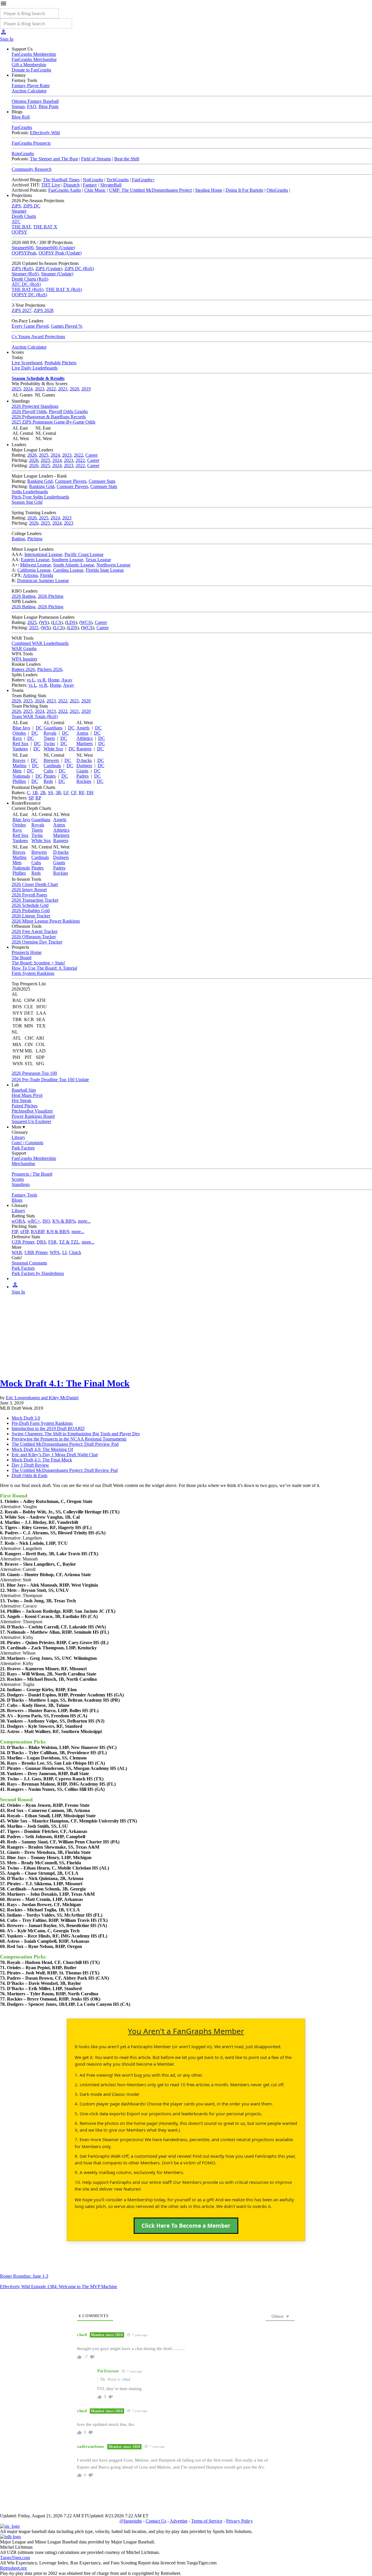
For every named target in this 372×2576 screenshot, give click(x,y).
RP (38, 798)
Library (18, 1137)
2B (43, 793)
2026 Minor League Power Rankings (46, 921)
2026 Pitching (51, 596)
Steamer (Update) (57, 274)
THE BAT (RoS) (27, 289)
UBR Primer (36, 1252)
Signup (18, 106)
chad (126, 2379)
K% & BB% (64, 1221)
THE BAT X (45, 227)
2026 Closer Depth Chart (35, 884)
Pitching (35, 539)
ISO (46, 1221)
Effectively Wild (45, 133)
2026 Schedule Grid (30, 905)
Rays (17, 738)
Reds (48, 781)
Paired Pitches (25, 1106)
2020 (74, 389)
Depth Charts (24, 216)
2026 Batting (24, 596)
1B (35, 793)
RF (82, 793)
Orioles (19, 733)
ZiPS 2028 (44, 310)
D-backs (84, 760)
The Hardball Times (61, 180)
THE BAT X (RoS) (64, 289)
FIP (15, 1232)
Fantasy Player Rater (31, 86)
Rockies (84, 781)
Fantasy (90, 185)
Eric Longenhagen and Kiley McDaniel (42, 1398)
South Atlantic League (74, 565)
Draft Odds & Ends (29, 1476)
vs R (41, 680)
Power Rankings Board (33, 1116)
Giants (82, 771)
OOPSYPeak (24, 253)
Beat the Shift (127, 159)
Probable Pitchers (60, 363)
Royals (50, 733)
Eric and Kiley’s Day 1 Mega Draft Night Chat (55, 1455)
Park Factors (23, 1148)
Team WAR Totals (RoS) (35, 716)
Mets (17, 771)
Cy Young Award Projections (38, 337)
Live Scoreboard (27, 363)
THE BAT (21, 227)
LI (64, 1252)
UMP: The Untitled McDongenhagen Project (150, 190)
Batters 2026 (23, 669)
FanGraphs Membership (34, 54)
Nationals (21, 776)
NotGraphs (93, 180)
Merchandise (23, 1164)
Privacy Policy (239, 2521)
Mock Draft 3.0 (26, 1418)
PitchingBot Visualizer (32, 1111)
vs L (31, 680)
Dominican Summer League (43, 581)
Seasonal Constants (29, 1263)
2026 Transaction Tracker (35, 900)
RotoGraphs (23, 154)
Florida (47, 575)
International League (43, 554)
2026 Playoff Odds (29, 411)
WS (44, 622)
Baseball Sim (24, 1090)
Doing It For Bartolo (244, 190)
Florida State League (105, 570)
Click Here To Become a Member (186, 2226)
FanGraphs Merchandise (34, 59)
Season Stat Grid (27, 502)
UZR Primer (23, 1242)
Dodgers (84, 766)
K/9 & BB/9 (58, 1232)
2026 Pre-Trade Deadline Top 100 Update (50, 1080)
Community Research (32, 169)
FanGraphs (22, 127)
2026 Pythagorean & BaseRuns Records (49, 417)
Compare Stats (102, 481)
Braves (19, 760)
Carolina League (68, 570)
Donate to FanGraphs (31, 70)
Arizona (30, 575)
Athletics (85, 738)
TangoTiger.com (15, 2558)
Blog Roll (21, 117)
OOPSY (19, 232)
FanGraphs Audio (65, 190)
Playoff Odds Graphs (68, 411)
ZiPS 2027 (22, 310)
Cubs (48, 771)
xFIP (24, 1232)
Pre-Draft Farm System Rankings (42, 1423)
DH (90, 793)
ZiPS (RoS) (22, 269)
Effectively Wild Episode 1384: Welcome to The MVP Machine (59, 2287)
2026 (32, 455)
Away (67, 680)
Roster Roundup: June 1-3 (24, 2276)
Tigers (49, 738)
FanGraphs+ (143, 180)
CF (74, 793)
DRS (41, 1242)
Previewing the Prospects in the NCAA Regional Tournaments (69, 1439)
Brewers (51, 760)
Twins (49, 743)
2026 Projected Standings (35, 406)
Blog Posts (49, 106)
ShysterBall (111, 185)
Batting (18, 539)
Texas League (98, 560)
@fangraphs (131, 2521)
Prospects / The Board (32, 1174)
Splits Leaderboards (30, 492)
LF (66, 793)
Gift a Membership (29, 65)
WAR (17, 1252)
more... (84, 1221)
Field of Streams (96, 159)
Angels (83, 728)
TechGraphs (118, 180)
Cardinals (52, 766)
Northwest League (113, 565)
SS (51, 793)
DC (39, 728)
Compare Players (71, 481)
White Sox (53, 749)
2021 (63, 389)
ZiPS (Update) (49, 269)
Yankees (20, 749)
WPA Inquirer (24, 659)
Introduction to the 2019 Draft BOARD (48, 1428)
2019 (86, 389)
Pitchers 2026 (50, 669)
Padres (83, 776)
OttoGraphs (277, 190)
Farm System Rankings (33, 973)
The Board (22, 958)
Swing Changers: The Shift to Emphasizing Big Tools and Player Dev (76, 1434)
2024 (28, 389)
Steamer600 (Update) (55, 248)
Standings (21, 1184)
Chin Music (95, 190)
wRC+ (34, 1221)
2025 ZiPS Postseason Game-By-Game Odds (53, 422)
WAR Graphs (24, 649)
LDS (71, 622)
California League (34, 570)
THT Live (51, 185)
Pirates (50, 776)
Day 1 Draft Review (30, 1465)
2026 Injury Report (29, 890)
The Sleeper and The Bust (54, 159)
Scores (18, 1179)
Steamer (19, 211)
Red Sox (20, 743)
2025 (16, 389)
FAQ (32, 106)
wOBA (18, 1221)
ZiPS (16, 206)
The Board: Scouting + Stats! (38, 963)
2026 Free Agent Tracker (35, 931)
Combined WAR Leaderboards (40, 643)
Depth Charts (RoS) (30, 279)
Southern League (67, 560)
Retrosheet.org (13, 2568)
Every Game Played (30, 326)
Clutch (75, 1252)
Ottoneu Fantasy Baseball (35, 101)
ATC (16, 221)
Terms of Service (207, 2521)
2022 (51, 389)
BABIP (37, 1232)
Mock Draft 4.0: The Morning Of (42, 1449)
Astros (82, 733)
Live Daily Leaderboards (35, 368)
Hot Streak (22, 1100)
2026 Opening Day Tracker (37, 942)
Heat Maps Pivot (27, 1095)
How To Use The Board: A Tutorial (44, 968)
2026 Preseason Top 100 (34, 1073)
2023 (40, 389)
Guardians (53, 728)
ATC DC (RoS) (26, 284)
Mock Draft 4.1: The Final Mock (65, 1383)
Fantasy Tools (24, 1195)
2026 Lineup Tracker (31, 916)
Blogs (17, 1200)
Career (92, 455)
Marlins (19, 766)
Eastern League (35, 560)
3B (58, 793)
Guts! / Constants (27, 1143)
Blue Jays (21, 728)
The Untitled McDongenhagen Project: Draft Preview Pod (65, 1444)
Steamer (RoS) (25, 274)
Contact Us (156, 2521)
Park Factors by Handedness (38, 1273)
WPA (55, 1252)
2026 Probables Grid (31, 911)
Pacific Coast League (84, 554)
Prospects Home (27, 952)
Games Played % (67, 326)
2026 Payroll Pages (29, 895)
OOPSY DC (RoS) (29, 295)
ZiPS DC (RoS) (79, 269)
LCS (57, 622)
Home (54, 680)
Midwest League (35, 565)
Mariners (85, 743)
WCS (86, 622)
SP (31, 798)
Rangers (84, 749)
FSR (52, 1242)
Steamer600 (23, 248)
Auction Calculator (29, 91)
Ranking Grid (40, 481)
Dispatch (71, 185)
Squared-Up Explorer (31, 1121)
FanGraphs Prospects (31, 143)
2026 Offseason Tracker (34, 937)
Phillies (19, 781)
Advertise (179, 2521)
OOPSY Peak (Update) (60, 253)
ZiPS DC (32, 206)
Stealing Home (209, 190)
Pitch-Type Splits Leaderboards (40, 497)
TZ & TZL (69, 1242)
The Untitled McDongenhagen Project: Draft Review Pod (65, 1470)
